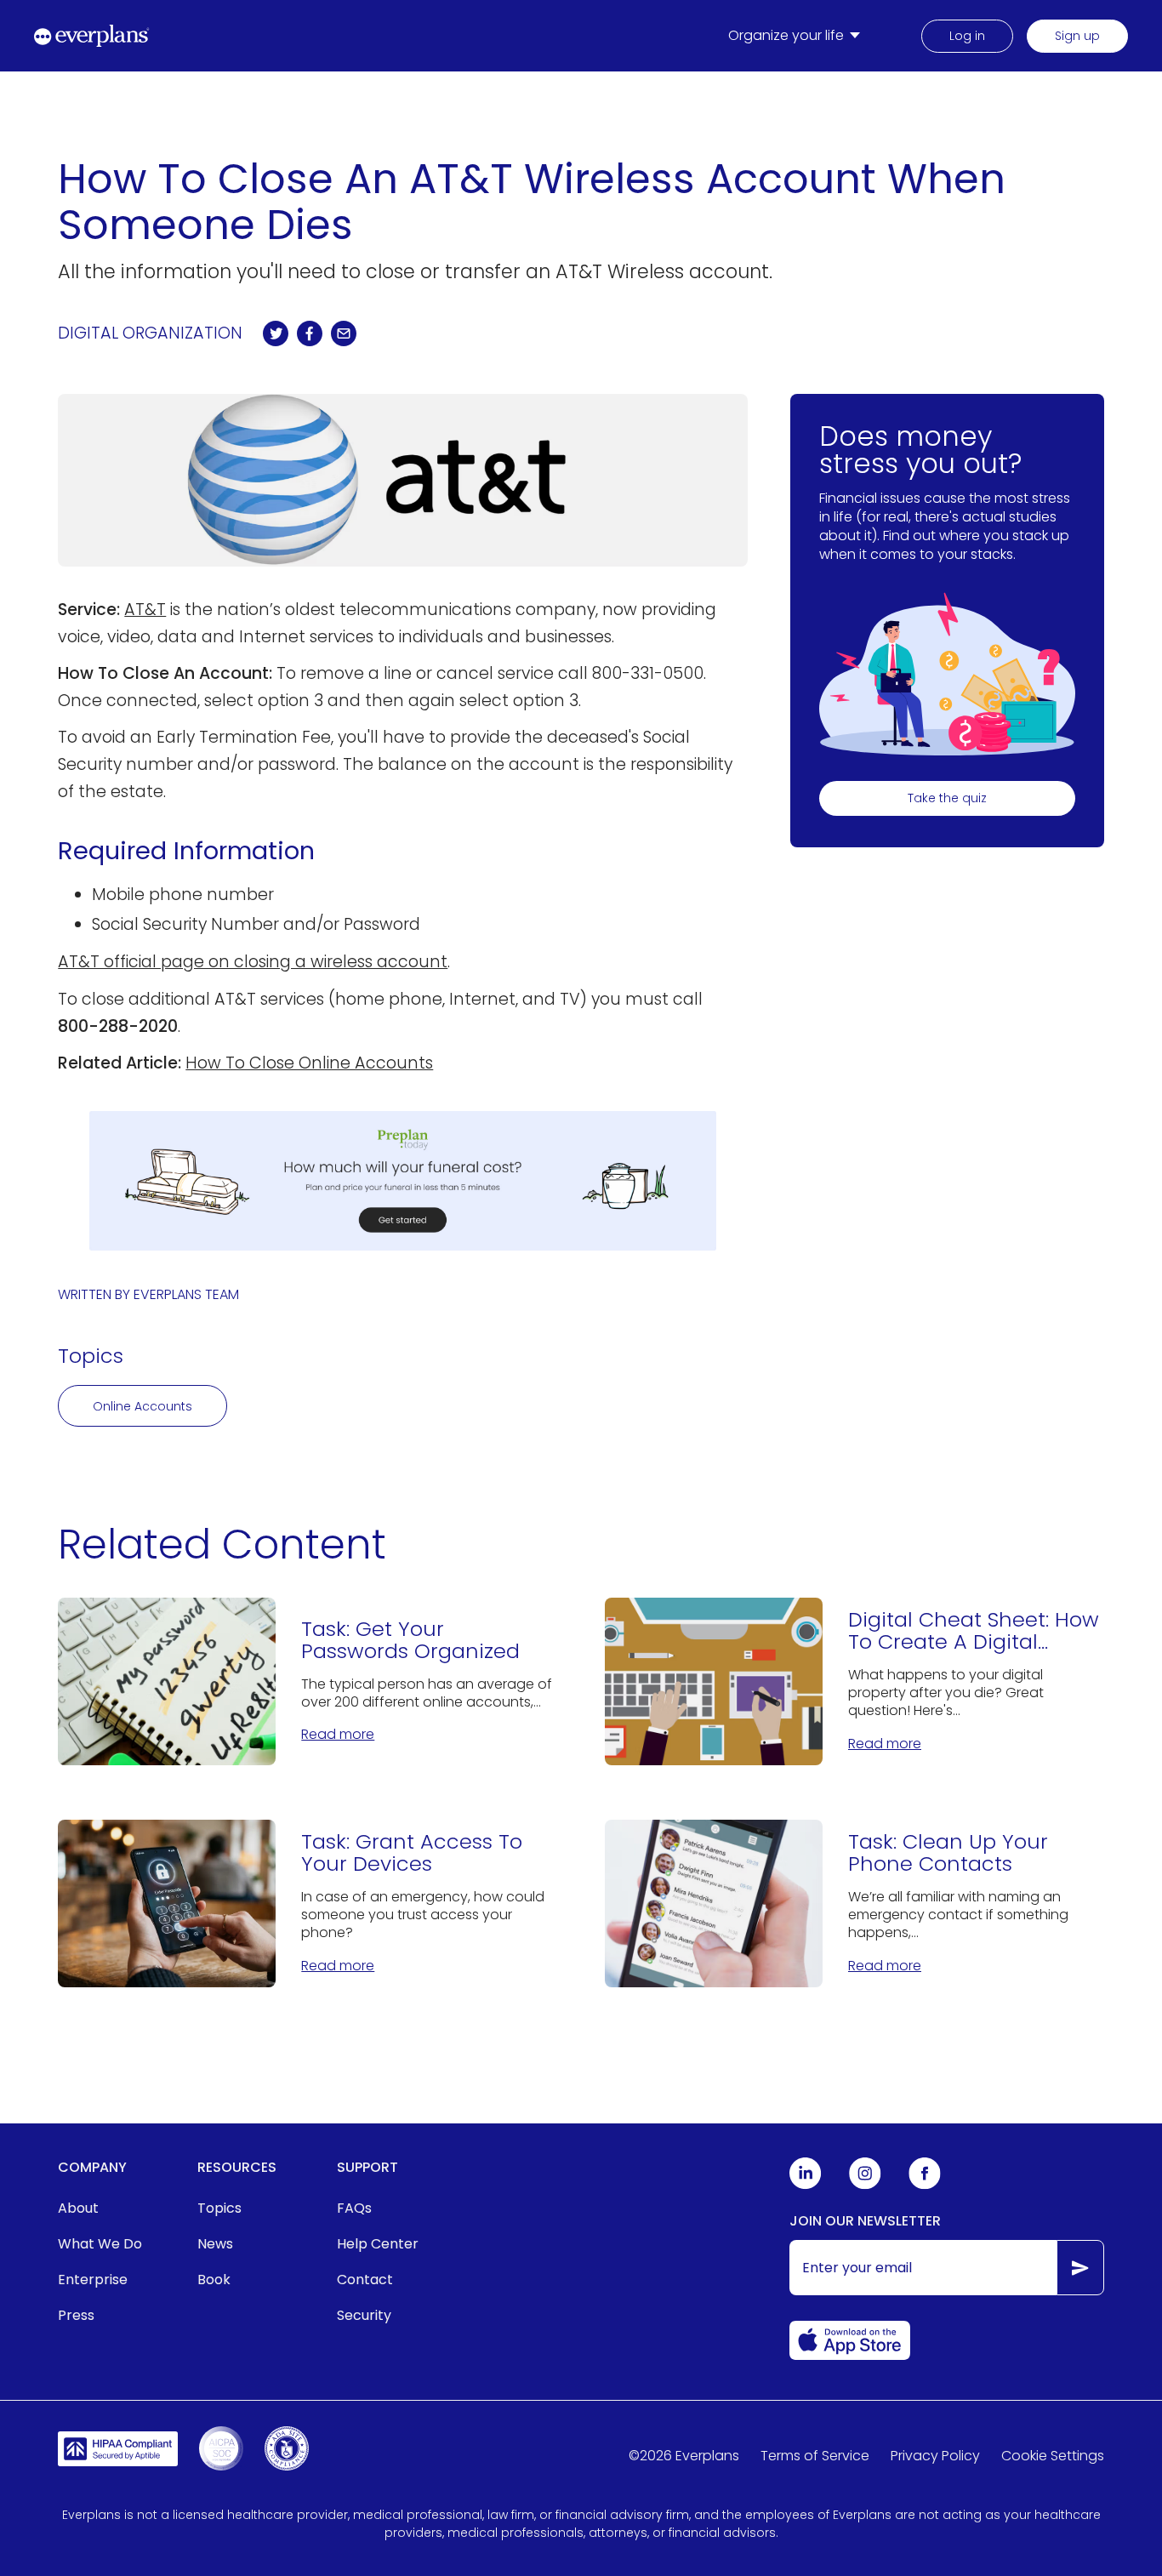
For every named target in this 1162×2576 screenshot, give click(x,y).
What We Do (100, 2244)
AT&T (145, 610)
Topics (219, 2208)
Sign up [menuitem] (1077, 36)
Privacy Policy (935, 2456)
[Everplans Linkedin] (806, 2185)
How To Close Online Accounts (309, 1063)
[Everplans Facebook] (925, 2185)
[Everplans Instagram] (865, 2185)
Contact (365, 2280)
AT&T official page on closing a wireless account (253, 962)
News (215, 2244)
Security (364, 2315)
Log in (967, 36)
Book (214, 2280)
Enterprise (93, 2280)
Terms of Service (815, 2456)
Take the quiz (947, 799)
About (78, 2208)
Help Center (378, 2244)
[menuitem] (797, 36)
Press (76, 2315)
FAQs (354, 2208)
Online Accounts (142, 1406)
